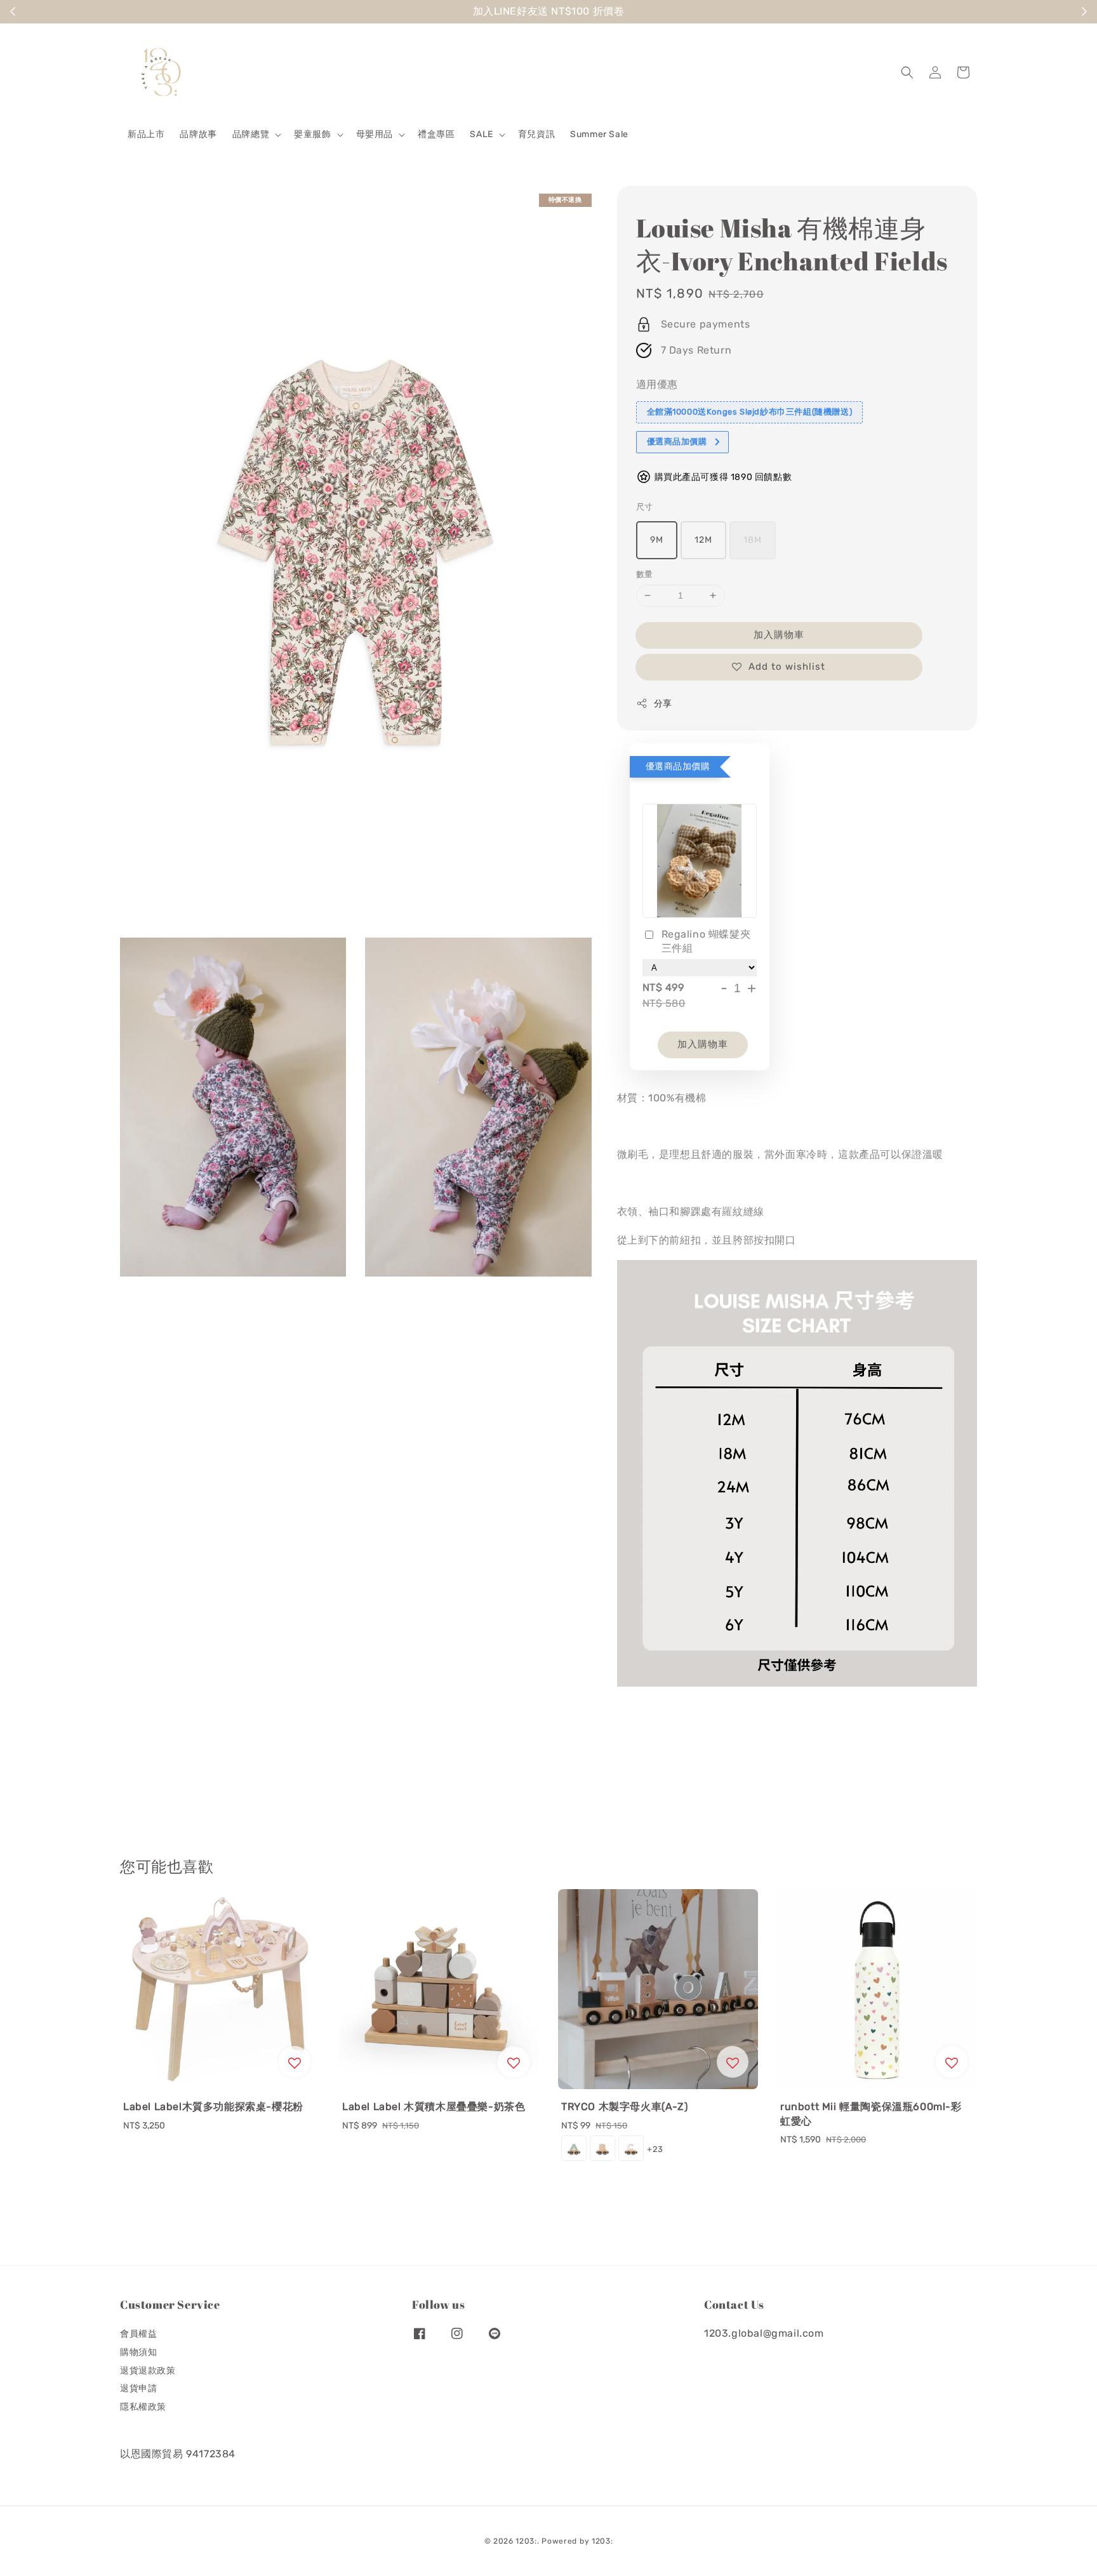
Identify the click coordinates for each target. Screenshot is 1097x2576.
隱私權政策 (143, 2407)
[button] (907, 72)
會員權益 (138, 2334)
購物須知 (138, 2352)
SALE (481, 134)
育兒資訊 (536, 134)
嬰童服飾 (312, 134)
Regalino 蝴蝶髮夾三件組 (706, 941)
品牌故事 (198, 134)
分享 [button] (663, 704)
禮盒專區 (436, 134)
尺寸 (645, 507)
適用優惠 (657, 384)
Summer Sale (599, 134)
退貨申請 (138, 2388)
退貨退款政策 (148, 2371)
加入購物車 (779, 635)
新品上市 (146, 134)
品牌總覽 (251, 134)
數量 (645, 574)
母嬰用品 (375, 134)
